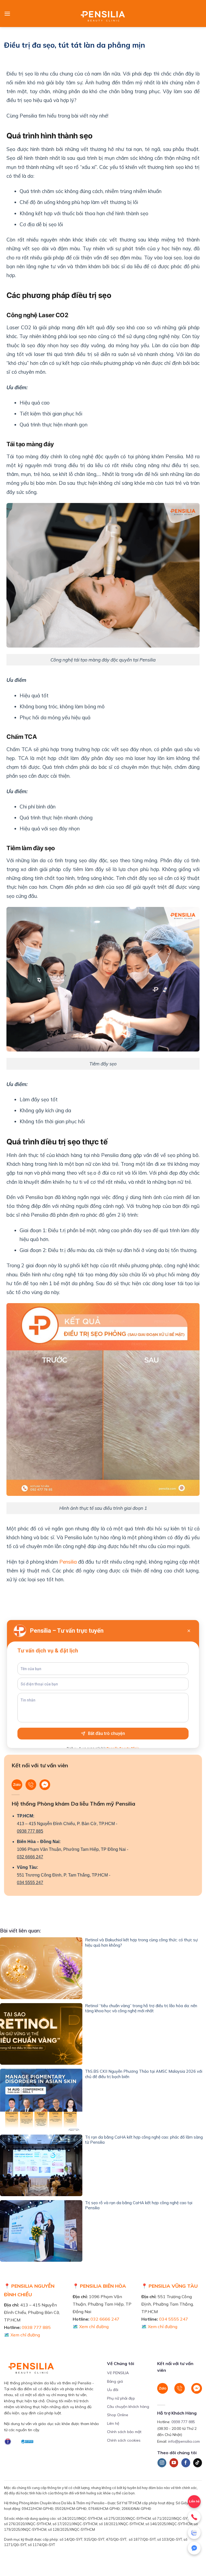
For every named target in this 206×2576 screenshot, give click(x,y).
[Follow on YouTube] (174, 2463)
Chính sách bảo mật (124, 2432)
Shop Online (118, 2415)
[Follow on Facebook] (186, 2463)
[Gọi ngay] (194, 2517)
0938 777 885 (30, 1831)
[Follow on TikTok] (198, 2463)
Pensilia (68, 1562)
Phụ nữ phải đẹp (121, 2398)
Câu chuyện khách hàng (128, 2407)
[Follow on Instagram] (162, 2463)
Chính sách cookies (124, 2440)
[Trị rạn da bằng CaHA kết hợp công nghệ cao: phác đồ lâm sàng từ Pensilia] (41, 2165)
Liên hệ (113, 2423)
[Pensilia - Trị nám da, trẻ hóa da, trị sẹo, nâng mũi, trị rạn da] (103, 14)
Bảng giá (115, 2381)
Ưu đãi (113, 2390)
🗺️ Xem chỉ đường (22, 2335)
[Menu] (7, 14)
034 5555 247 (30, 1883)
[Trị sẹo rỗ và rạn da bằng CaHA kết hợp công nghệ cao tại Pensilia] (41, 2231)
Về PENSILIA (118, 2373)
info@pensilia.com (184, 2441)
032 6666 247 (30, 1857)
